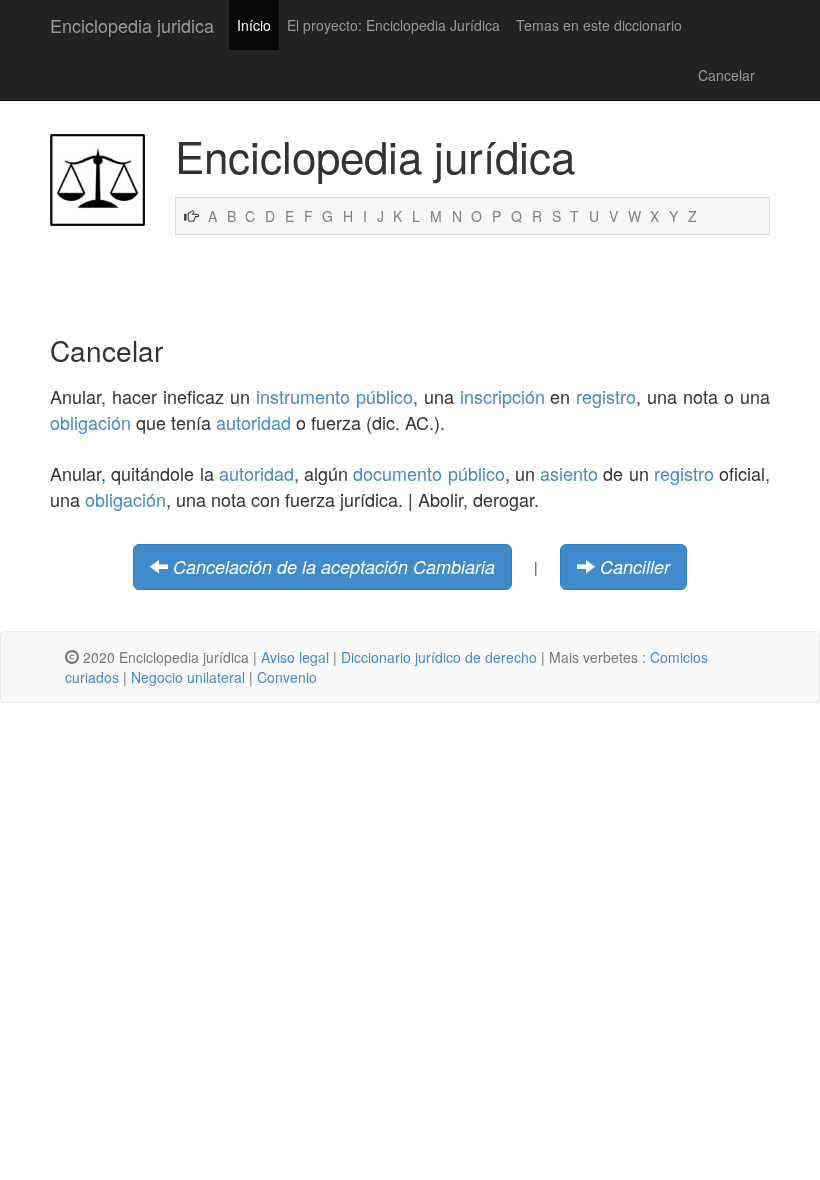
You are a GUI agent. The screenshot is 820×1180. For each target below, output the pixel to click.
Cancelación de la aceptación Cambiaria (334, 566)
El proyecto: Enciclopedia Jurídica (393, 25)
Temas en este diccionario (599, 25)
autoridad (253, 422)
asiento (569, 473)
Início (254, 25)
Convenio (287, 677)
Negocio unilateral (188, 677)
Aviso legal (295, 657)
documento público (428, 473)
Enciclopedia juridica (132, 25)
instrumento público (334, 396)
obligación (90, 422)
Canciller (635, 566)
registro (606, 396)
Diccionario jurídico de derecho (439, 657)
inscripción (502, 396)
